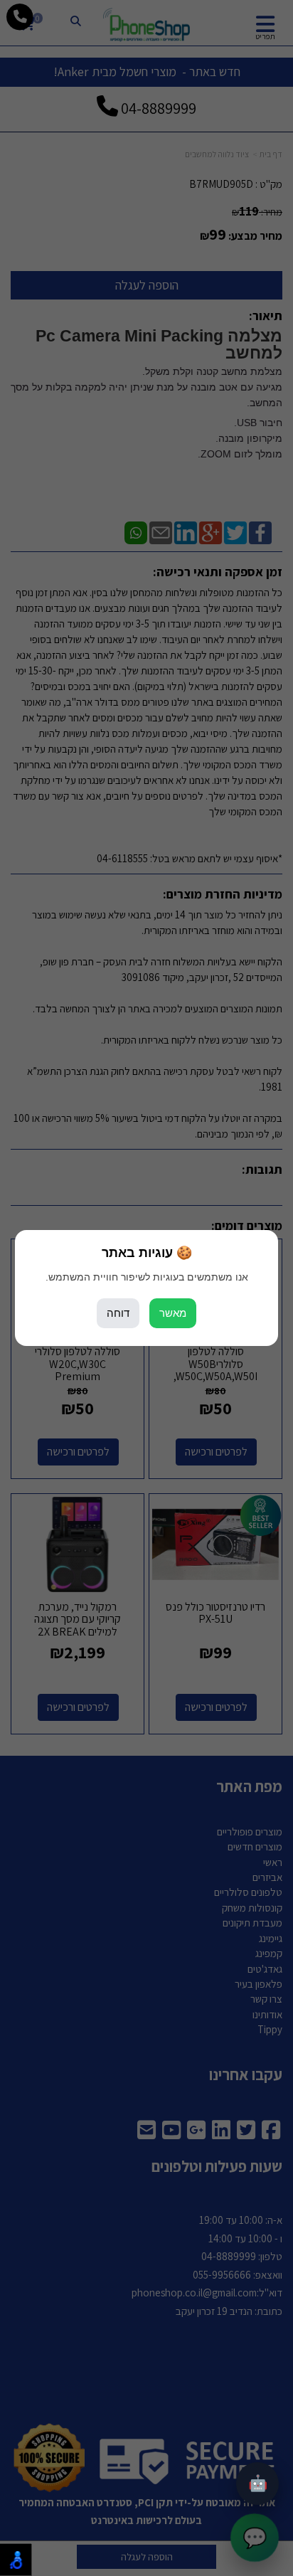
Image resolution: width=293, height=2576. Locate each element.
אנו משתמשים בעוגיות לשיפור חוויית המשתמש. (147, 1277)
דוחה (118, 1313)
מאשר (173, 1313)
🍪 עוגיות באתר (147, 1253)
